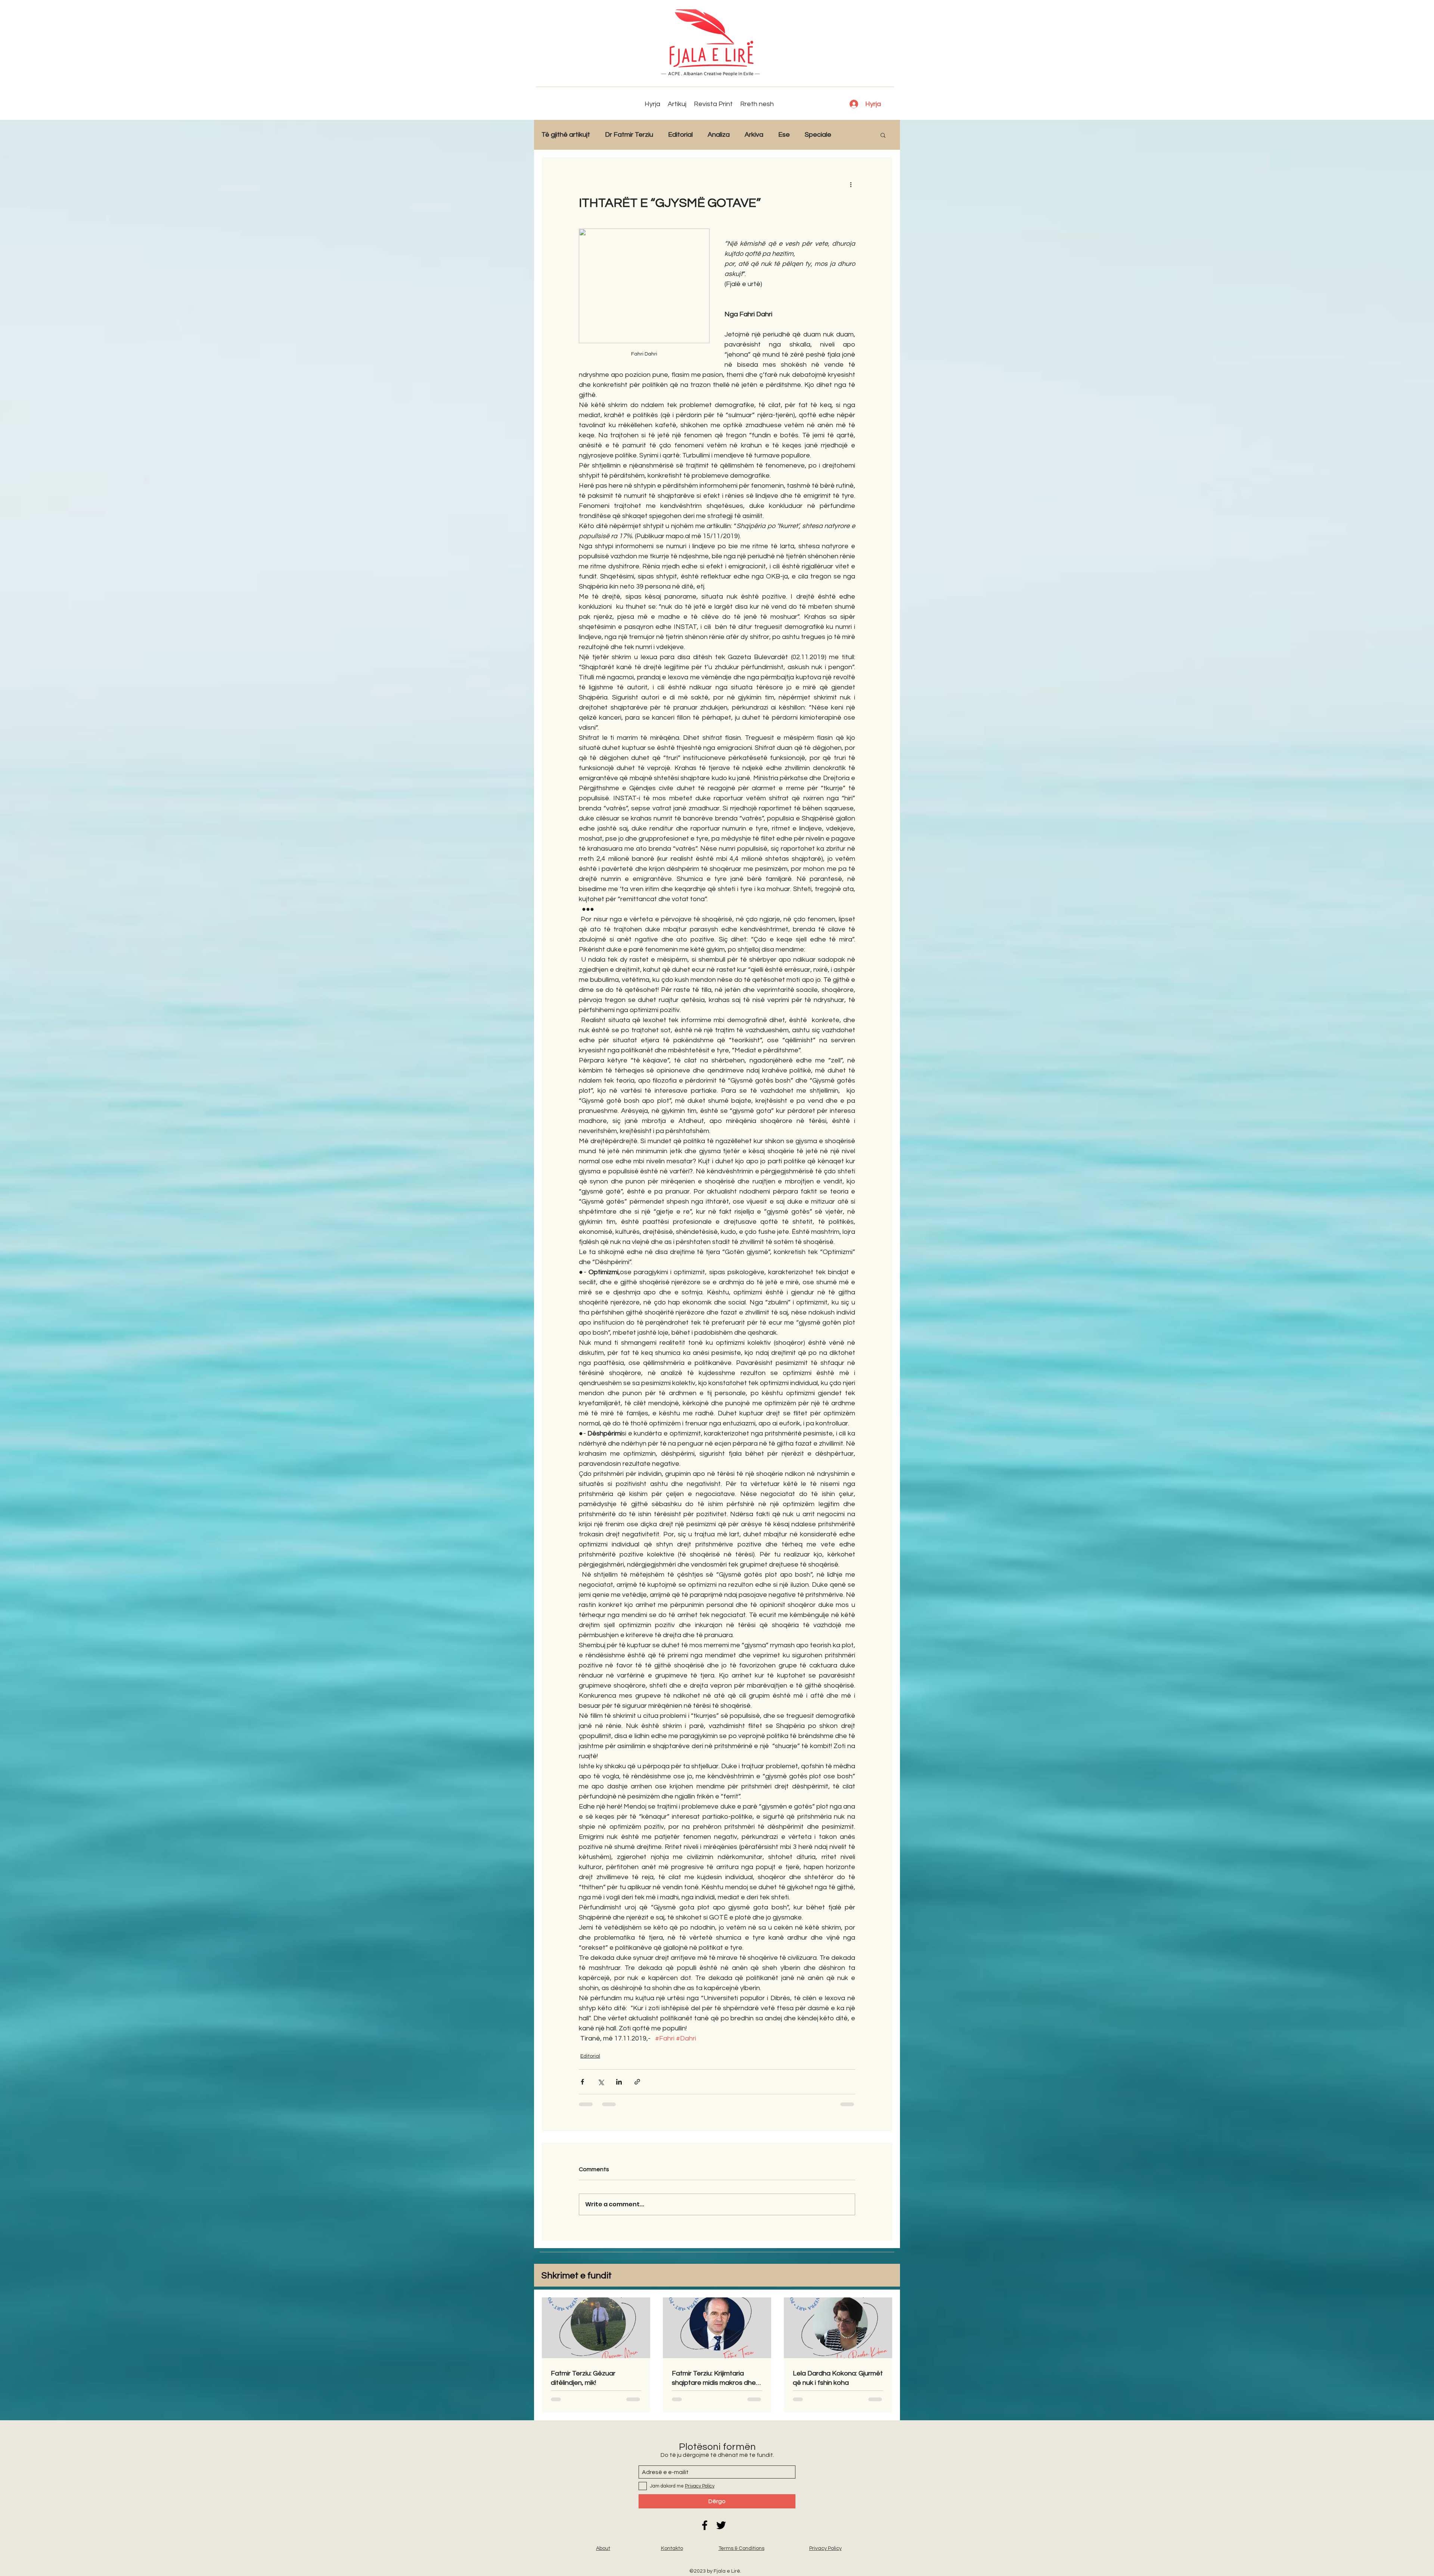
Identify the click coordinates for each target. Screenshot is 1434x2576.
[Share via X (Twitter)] (601, 2082)
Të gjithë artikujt (566, 135)
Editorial (680, 135)
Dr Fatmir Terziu (629, 135)
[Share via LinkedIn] (619, 2082)
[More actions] (851, 184)
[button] (883, 135)
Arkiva (754, 135)
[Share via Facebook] (582, 2082)
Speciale (818, 135)
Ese (784, 135)
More (854, 135)
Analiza (719, 135)
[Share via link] (637, 2082)
